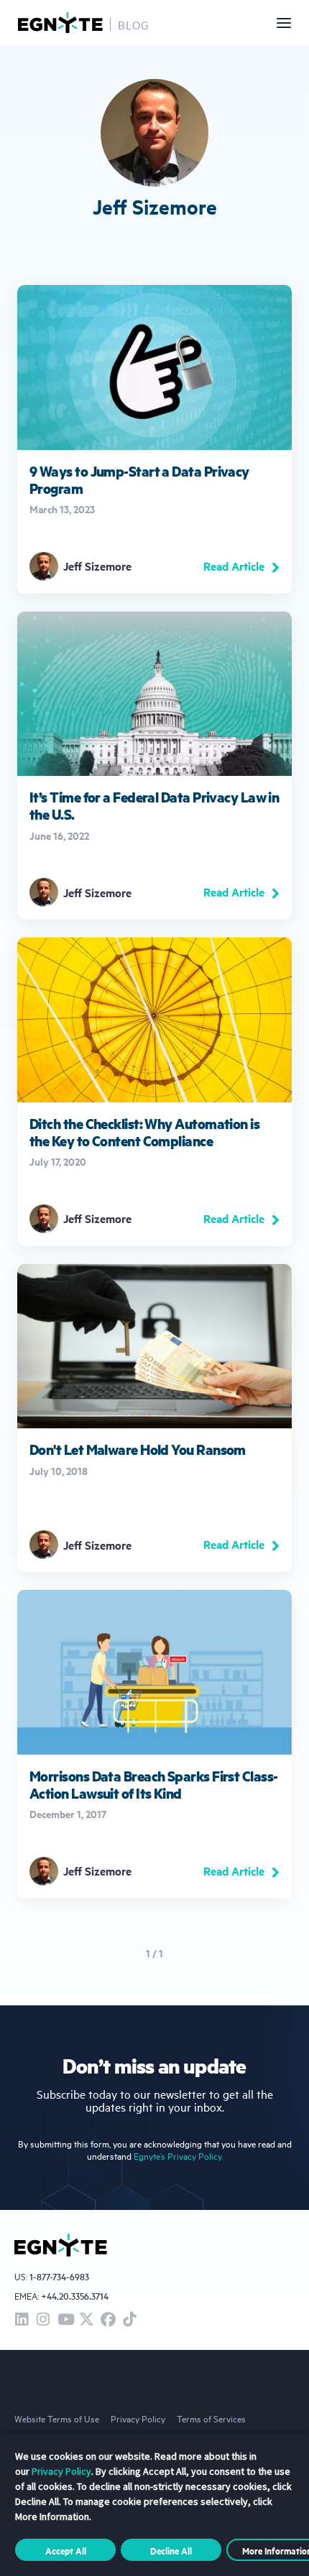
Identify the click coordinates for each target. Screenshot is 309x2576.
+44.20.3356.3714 (75, 2296)
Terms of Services (211, 2418)
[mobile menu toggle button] (284, 23)
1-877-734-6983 (59, 2277)
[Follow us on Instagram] (43, 2320)
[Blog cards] (154, 439)
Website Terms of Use (57, 2418)
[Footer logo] (61, 2245)
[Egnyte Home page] (60, 23)
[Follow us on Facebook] (108, 2320)
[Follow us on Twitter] (86, 2320)
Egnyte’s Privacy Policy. (178, 2156)
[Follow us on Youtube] (65, 2320)
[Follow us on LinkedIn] (22, 2320)
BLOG (134, 24)
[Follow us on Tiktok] (129, 2320)
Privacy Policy (138, 2418)
